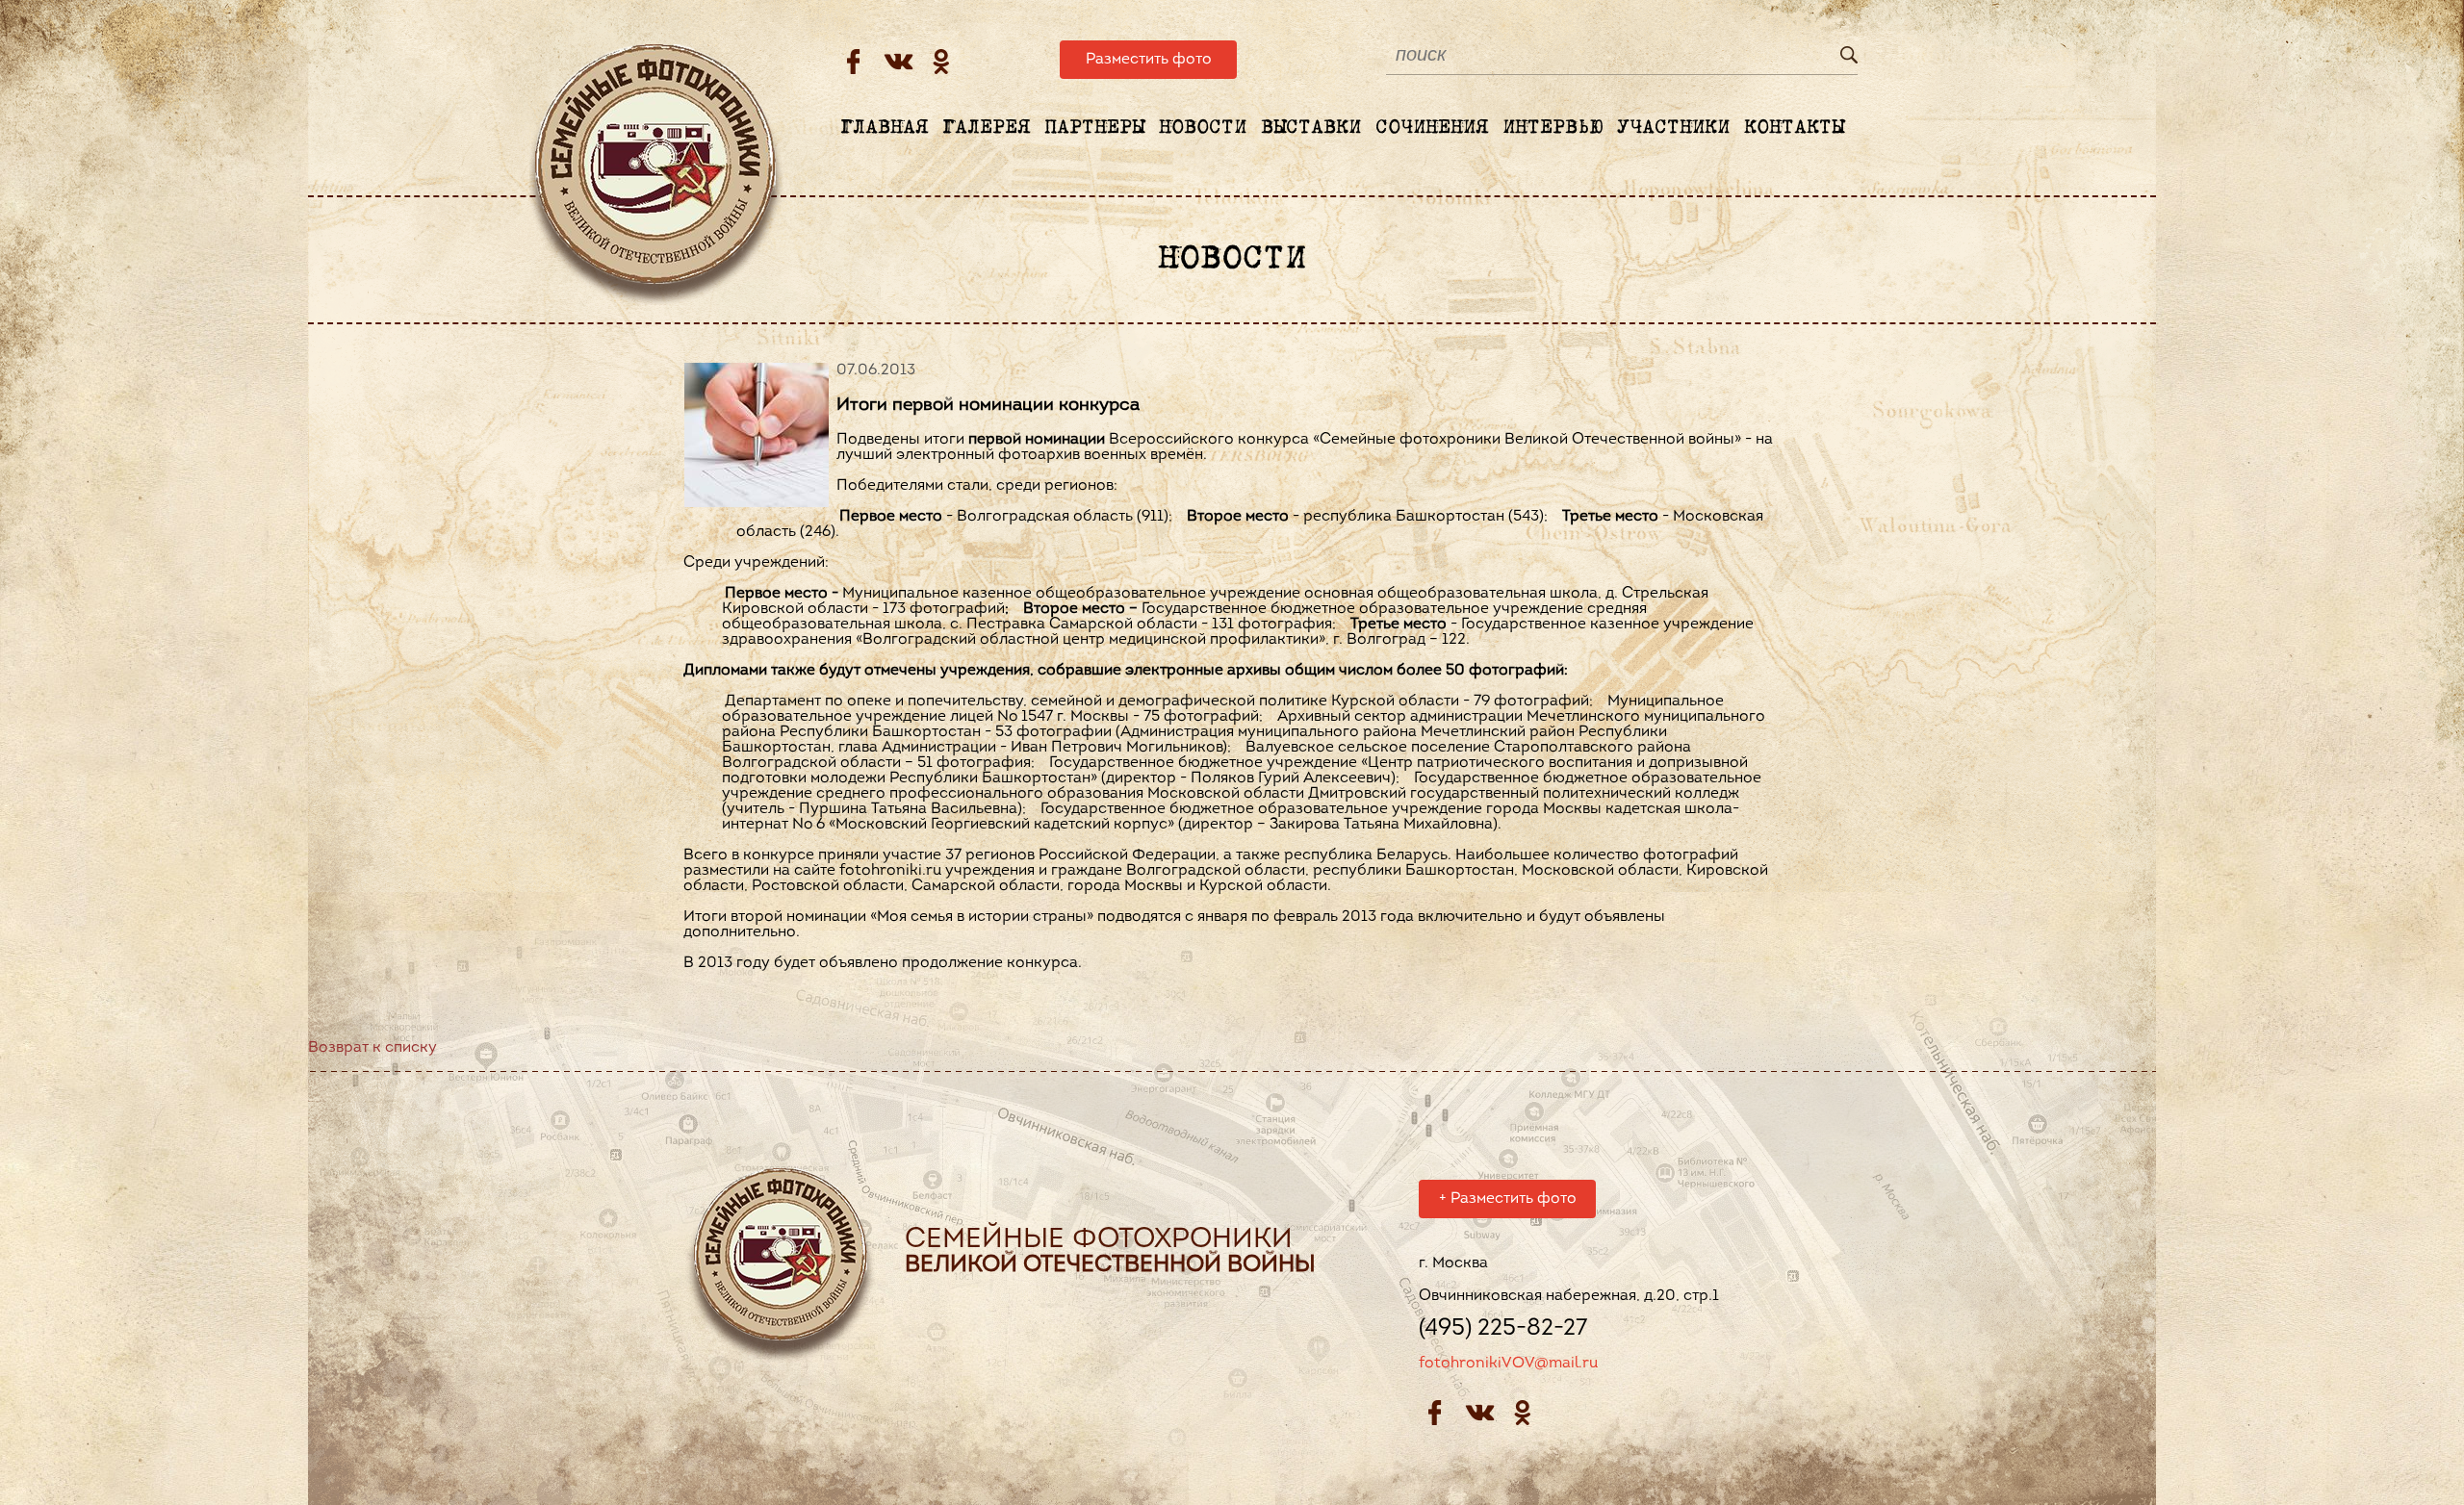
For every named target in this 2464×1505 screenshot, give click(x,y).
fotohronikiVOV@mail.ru (1508, 1364)
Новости (1203, 128)
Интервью (1553, 128)
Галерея (986, 128)
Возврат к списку (372, 1048)
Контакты (1794, 128)
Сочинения (1432, 128)
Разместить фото (1149, 60)
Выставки (1311, 128)
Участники (1673, 128)
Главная (884, 128)
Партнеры (1094, 128)
